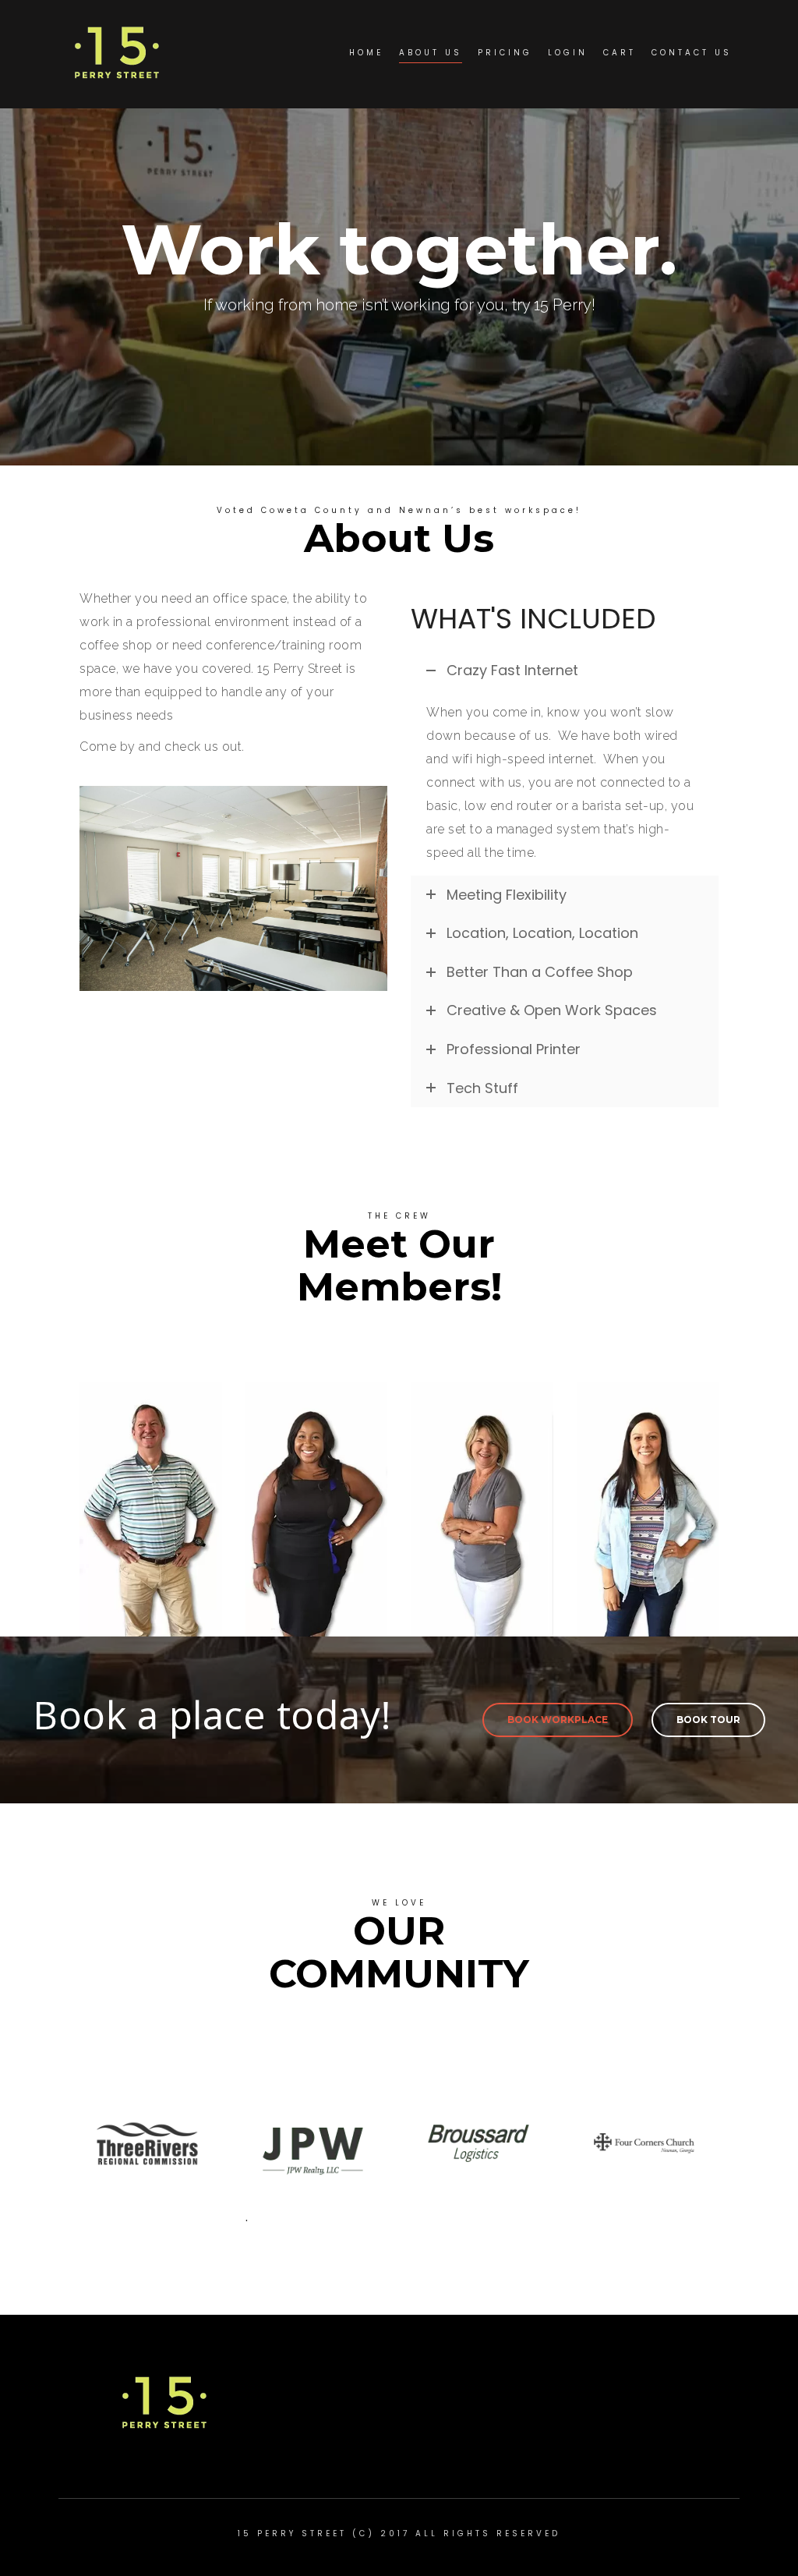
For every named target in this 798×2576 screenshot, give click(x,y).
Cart (620, 53)
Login (568, 53)
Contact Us (692, 53)
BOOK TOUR (708, 1720)
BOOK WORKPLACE (558, 1720)
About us (431, 53)
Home (366, 53)
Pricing (505, 53)
